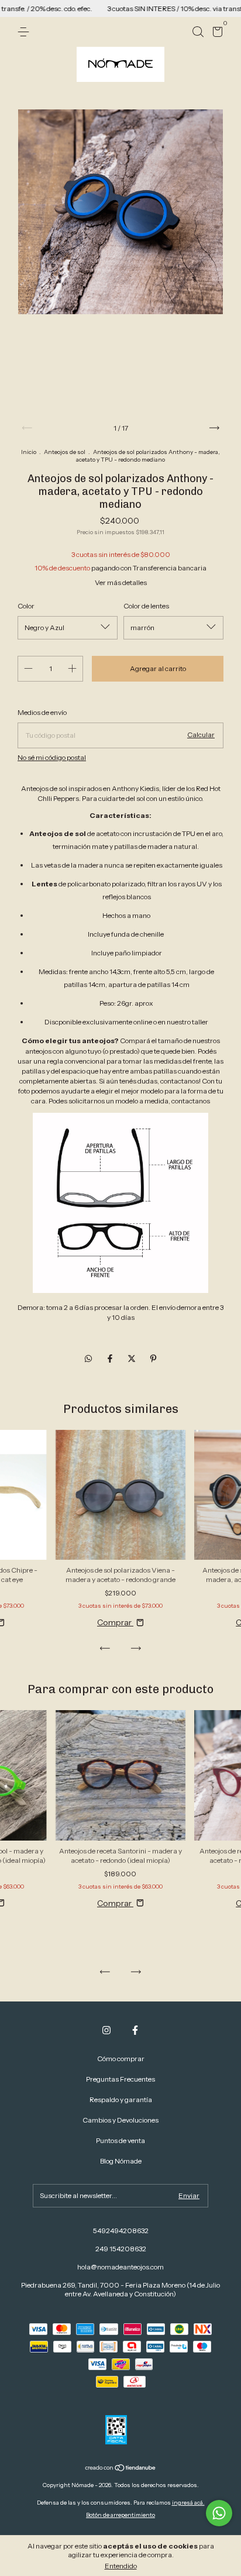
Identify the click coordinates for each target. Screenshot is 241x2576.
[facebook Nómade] (135, 2030)
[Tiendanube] (121, 2469)
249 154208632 (121, 2249)
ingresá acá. (188, 2503)
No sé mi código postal (52, 757)
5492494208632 (121, 2231)
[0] (216, 34)
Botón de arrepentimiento (120, 2515)
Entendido (121, 2566)
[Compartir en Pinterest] (153, 1358)
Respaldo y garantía (121, 2099)
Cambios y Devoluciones (120, 2120)
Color (26, 606)
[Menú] (25, 32)
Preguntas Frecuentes (120, 2079)
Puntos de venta (120, 2140)
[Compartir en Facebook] (111, 1358)
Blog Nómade (121, 2161)
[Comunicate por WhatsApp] (219, 2513)
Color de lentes (146, 606)
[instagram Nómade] (106, 2030)
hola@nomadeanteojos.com (120, 2267)
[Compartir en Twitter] (132, 1358)
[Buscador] (198, 32)
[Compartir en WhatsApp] (88, 1358)
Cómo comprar (121, 2059)
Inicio (29, 452)
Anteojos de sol (65, 452)
